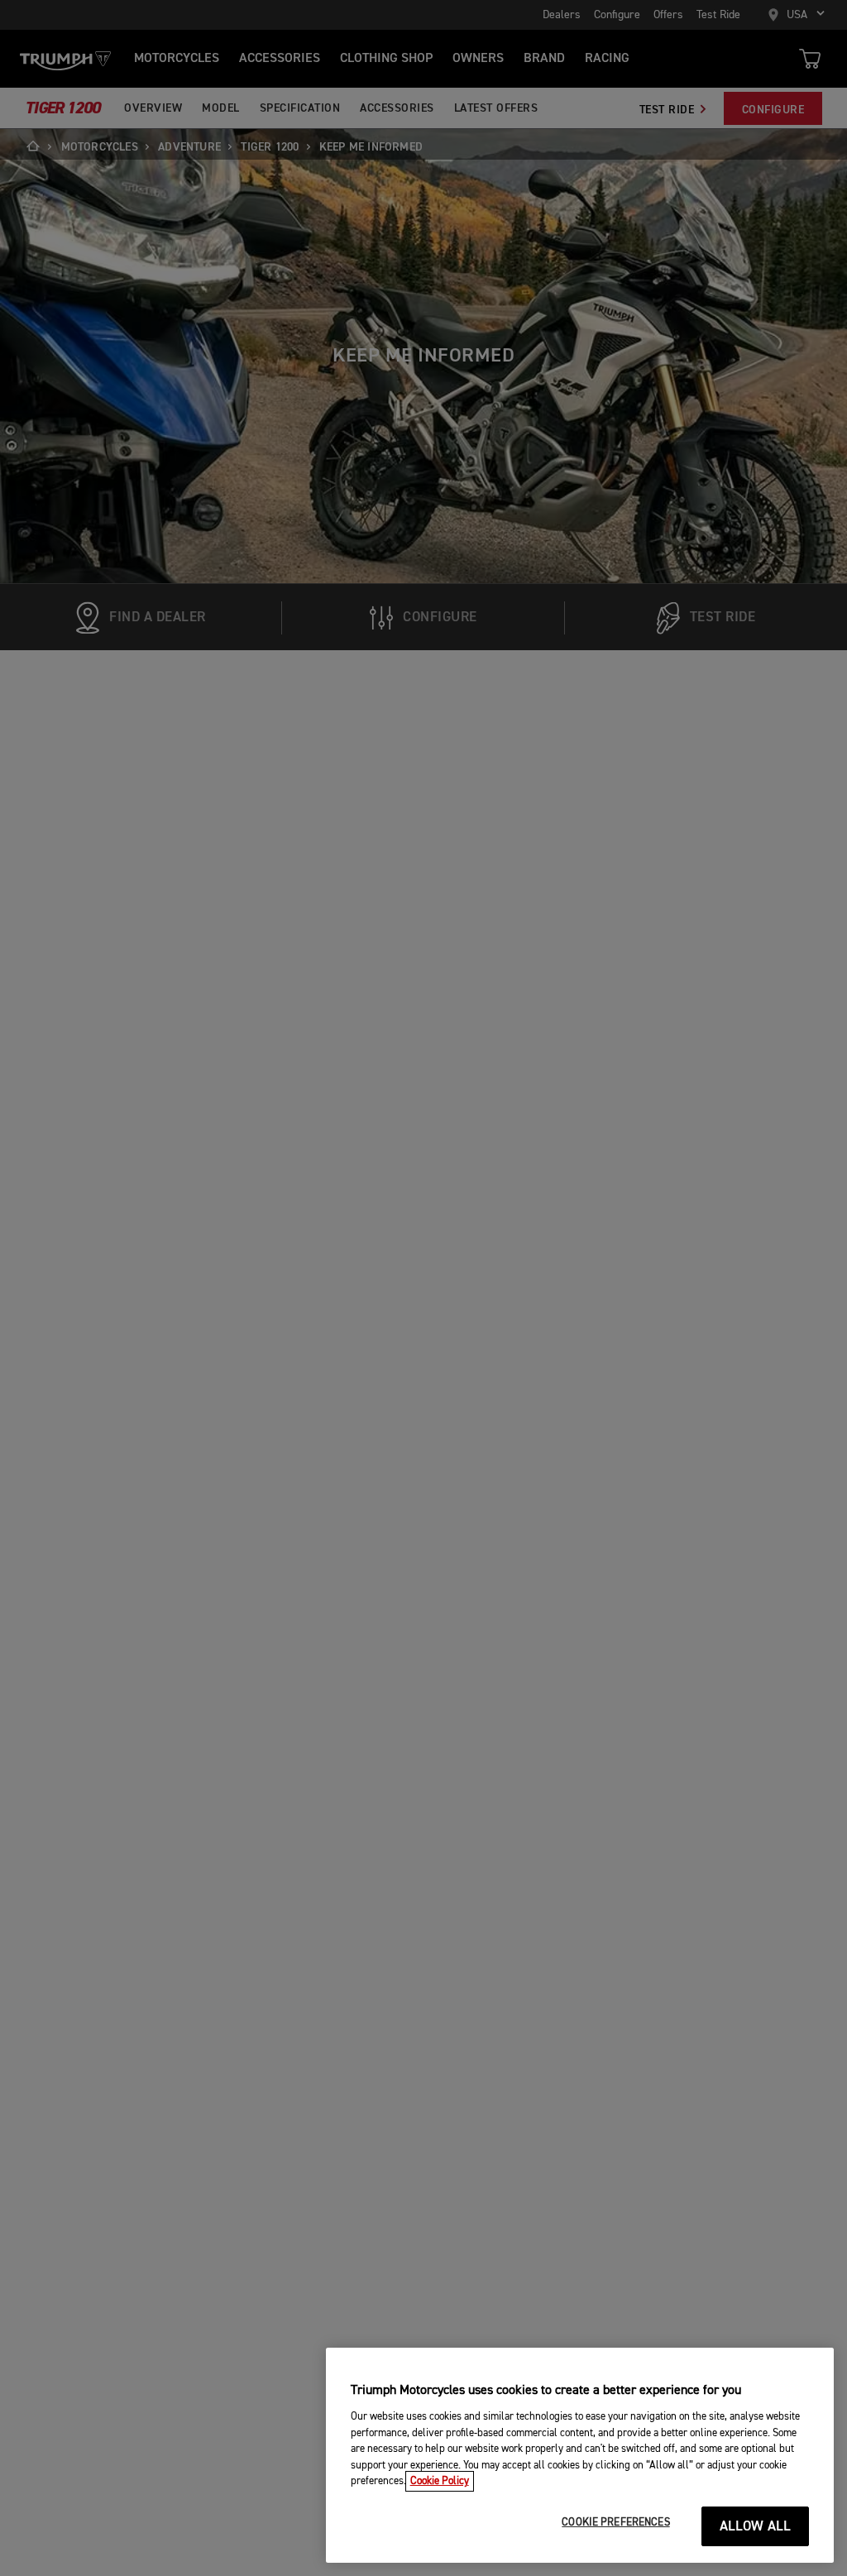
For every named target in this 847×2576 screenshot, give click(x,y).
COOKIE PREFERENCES (615, 2523)
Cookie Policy (440, 2481)
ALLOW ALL (756, 2527)
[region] (580, 2455)
